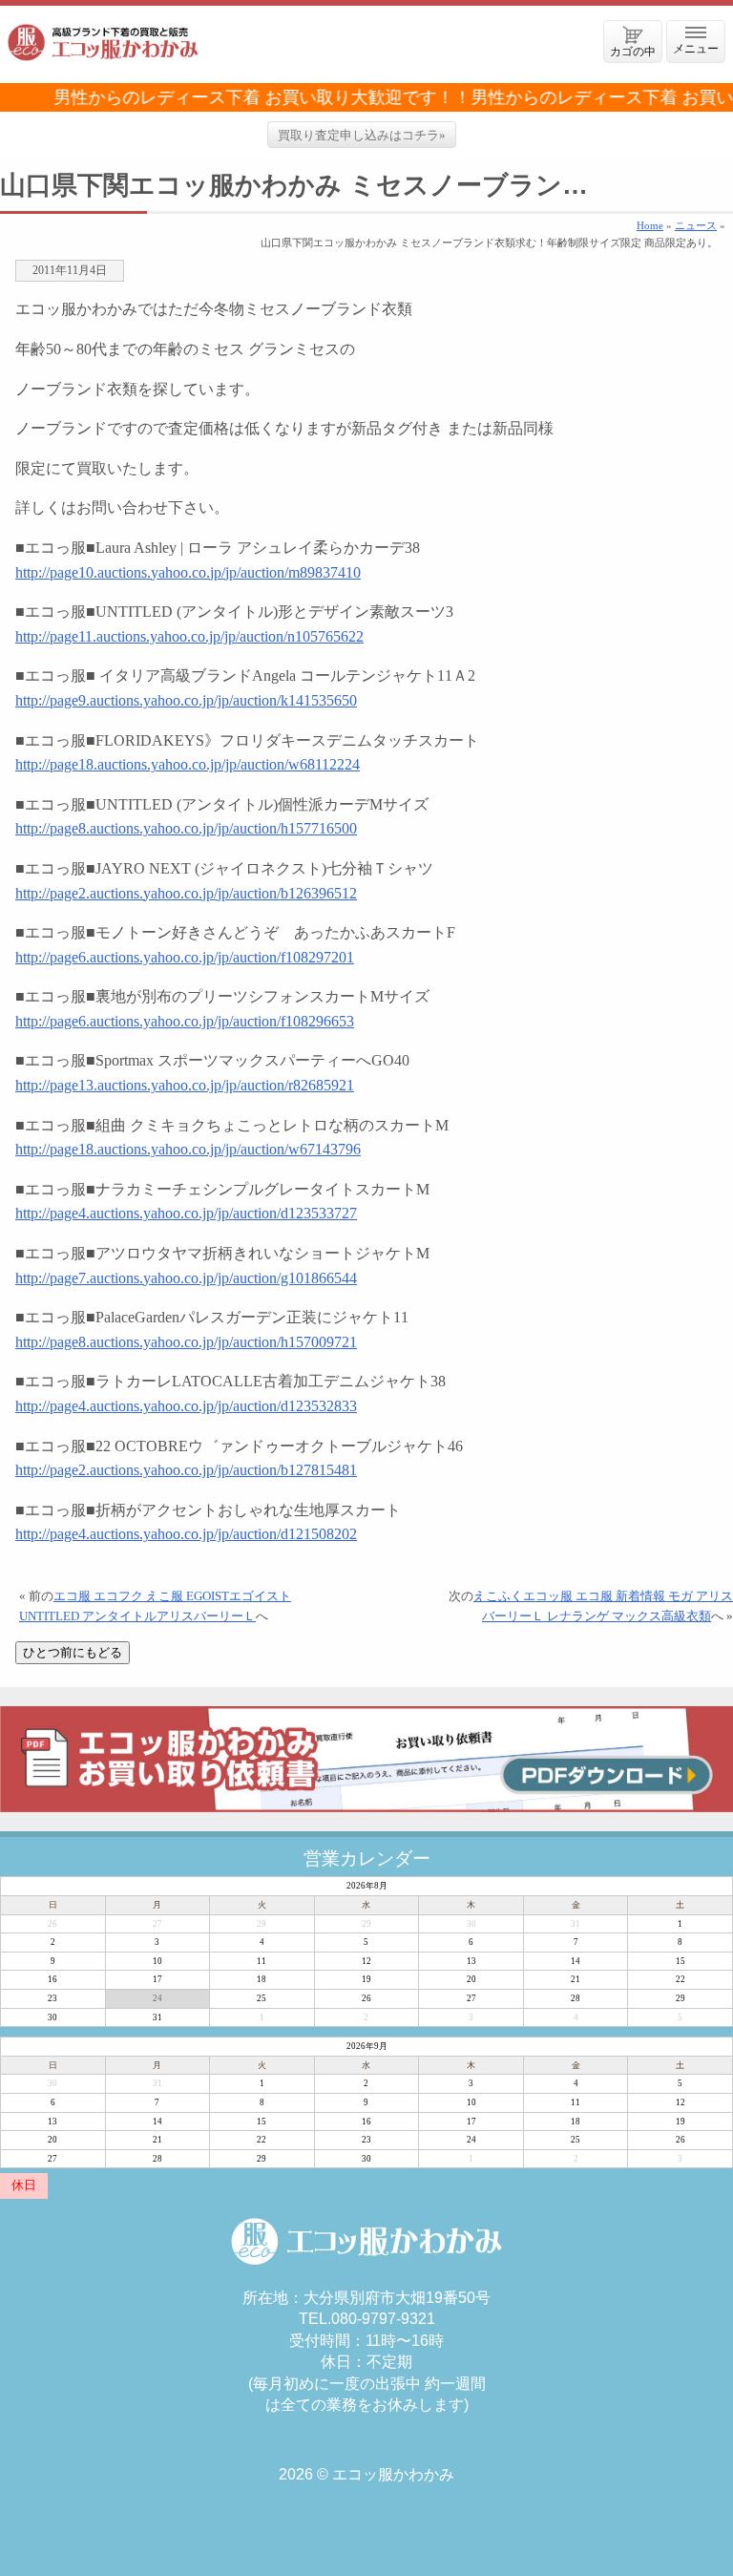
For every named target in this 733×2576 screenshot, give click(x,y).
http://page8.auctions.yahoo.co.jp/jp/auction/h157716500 (186, 828)
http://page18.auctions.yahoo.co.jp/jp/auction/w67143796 (188, 1149)
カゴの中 (633, 51)
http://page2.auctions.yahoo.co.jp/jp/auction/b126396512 (186, 893)
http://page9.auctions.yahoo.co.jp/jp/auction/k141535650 (186, 700)
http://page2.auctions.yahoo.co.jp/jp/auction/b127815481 (186, 1470)
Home (650, 225)
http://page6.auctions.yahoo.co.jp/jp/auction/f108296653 (185, 1021)
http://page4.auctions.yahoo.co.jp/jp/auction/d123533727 (186, 1213)
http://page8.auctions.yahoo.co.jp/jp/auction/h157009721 (186, 1342)
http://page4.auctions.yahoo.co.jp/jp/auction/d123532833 (186, 1406)
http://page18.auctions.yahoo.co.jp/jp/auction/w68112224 (188, 764)
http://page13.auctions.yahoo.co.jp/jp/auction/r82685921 (185, 1085)
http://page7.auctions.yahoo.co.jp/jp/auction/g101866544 (186, 1278)
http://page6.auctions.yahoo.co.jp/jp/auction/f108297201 (185, 957)
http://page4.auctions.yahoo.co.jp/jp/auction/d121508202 (186, 1534)
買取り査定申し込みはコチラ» (362, 135)
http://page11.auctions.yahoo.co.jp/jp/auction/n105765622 (189, 636)
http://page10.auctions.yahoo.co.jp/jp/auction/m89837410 (188, 572)
